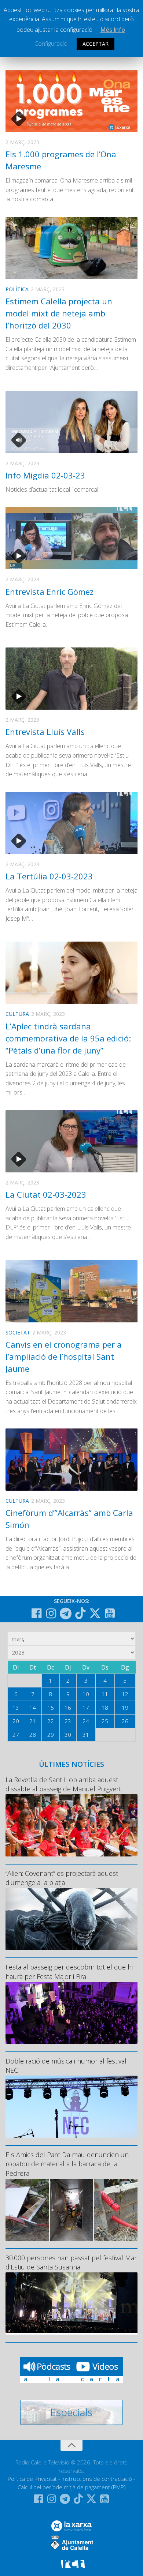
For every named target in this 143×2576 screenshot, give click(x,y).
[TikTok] (80, 1613)
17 (86, 1708)
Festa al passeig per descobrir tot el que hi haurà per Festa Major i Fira (69, 1972)
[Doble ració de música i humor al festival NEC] (71, 2107)
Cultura (17, 1014)
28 (33, 1735)
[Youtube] (110, 1614)
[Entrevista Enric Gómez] (71, 538)
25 (105, 1721)
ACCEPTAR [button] (96, 44)
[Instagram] (51, 1614)
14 (33, 1708)
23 (68, 1721)
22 (51, 1721)
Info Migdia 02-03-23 (45, 475)
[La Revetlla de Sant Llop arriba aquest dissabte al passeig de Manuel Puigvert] (71, 1825)
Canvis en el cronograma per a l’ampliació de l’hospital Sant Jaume (64, 1356)
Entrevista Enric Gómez (49, 592)
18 (105, 1708)
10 (86, 1694)
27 (16, 1735)
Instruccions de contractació (97, 2479)
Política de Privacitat (32, 2479)
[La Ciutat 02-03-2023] (71, 1141)
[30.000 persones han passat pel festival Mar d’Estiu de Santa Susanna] (71, 2303)
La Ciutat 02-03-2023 (46, 1194)
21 (33, 1721)
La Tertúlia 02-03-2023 (49, 876)
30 (68, 1735)
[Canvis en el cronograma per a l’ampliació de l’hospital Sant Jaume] (71, 1291)
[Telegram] (66, 1614)
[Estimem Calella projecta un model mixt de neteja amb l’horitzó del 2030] (71, 248)
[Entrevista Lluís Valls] (71, 679)
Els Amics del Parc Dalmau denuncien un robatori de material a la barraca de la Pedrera (67, 2164)
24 (86, 1721)
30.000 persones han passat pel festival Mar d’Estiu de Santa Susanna (71, 2262)
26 (125, 1721)
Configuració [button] (51, 44)
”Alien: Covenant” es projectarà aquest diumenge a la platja (62, 1878)
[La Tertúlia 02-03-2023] (71, 823)
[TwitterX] (95, 1613)
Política (17, 289)
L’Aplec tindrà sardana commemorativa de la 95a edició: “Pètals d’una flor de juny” (68, 1038)
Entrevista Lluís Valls (45, 732)
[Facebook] (36, 1614)
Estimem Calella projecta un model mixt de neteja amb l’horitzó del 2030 (59, 313)
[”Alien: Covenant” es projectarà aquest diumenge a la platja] (71, 1919)
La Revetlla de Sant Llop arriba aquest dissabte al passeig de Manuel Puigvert (63, 1784)
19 (125, 1708)
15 (51, 1708)
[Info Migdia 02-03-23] (71, 422)
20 (16, 1721)
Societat (18, 1332)
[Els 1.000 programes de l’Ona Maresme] (71, 101)
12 (125, 1694)
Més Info (113, 30)
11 (105, 1694)
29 (51, 1735)
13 (16, 1708)
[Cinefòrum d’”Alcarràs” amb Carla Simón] (71, 1460)
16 (68, 1708)
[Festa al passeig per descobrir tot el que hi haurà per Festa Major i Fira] (71, 2013)
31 (86, 1735)
